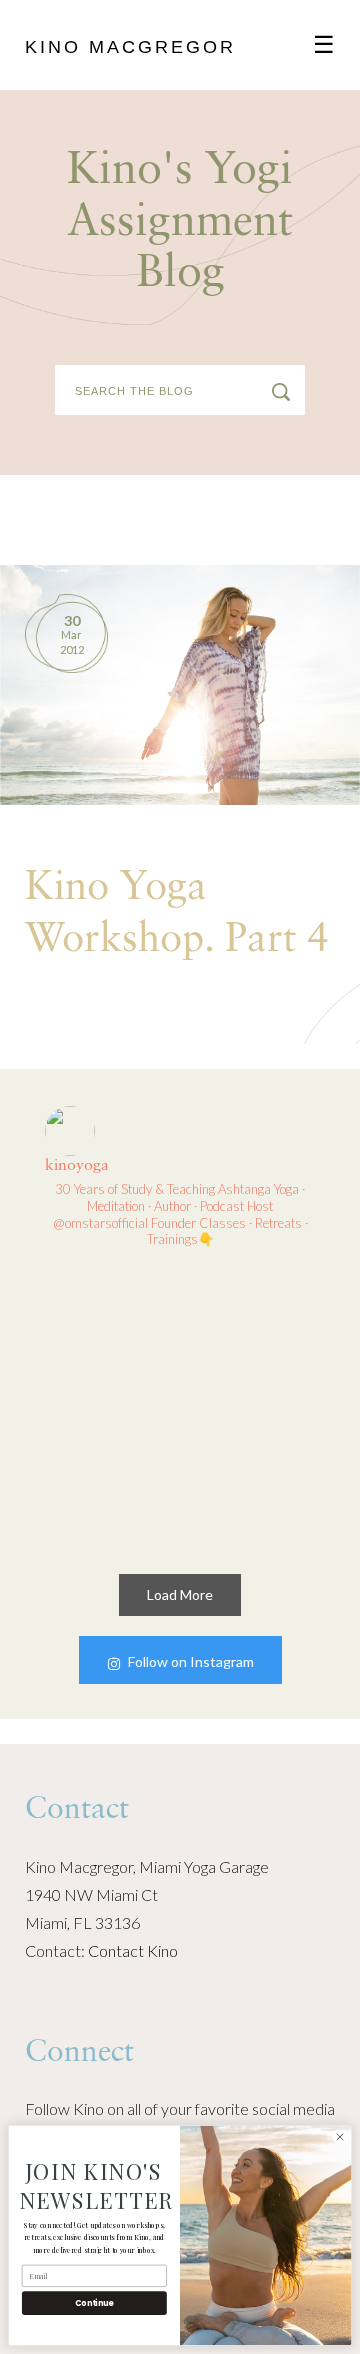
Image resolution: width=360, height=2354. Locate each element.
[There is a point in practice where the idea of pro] (109, 1479)
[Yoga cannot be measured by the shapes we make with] (252, 1336)
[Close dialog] (339, 2136)
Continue (94, 2302)
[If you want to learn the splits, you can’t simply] (109, 1336)
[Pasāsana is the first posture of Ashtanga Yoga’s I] (252, 1479)
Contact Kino (133, 1950)
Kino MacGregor (130, 47)
